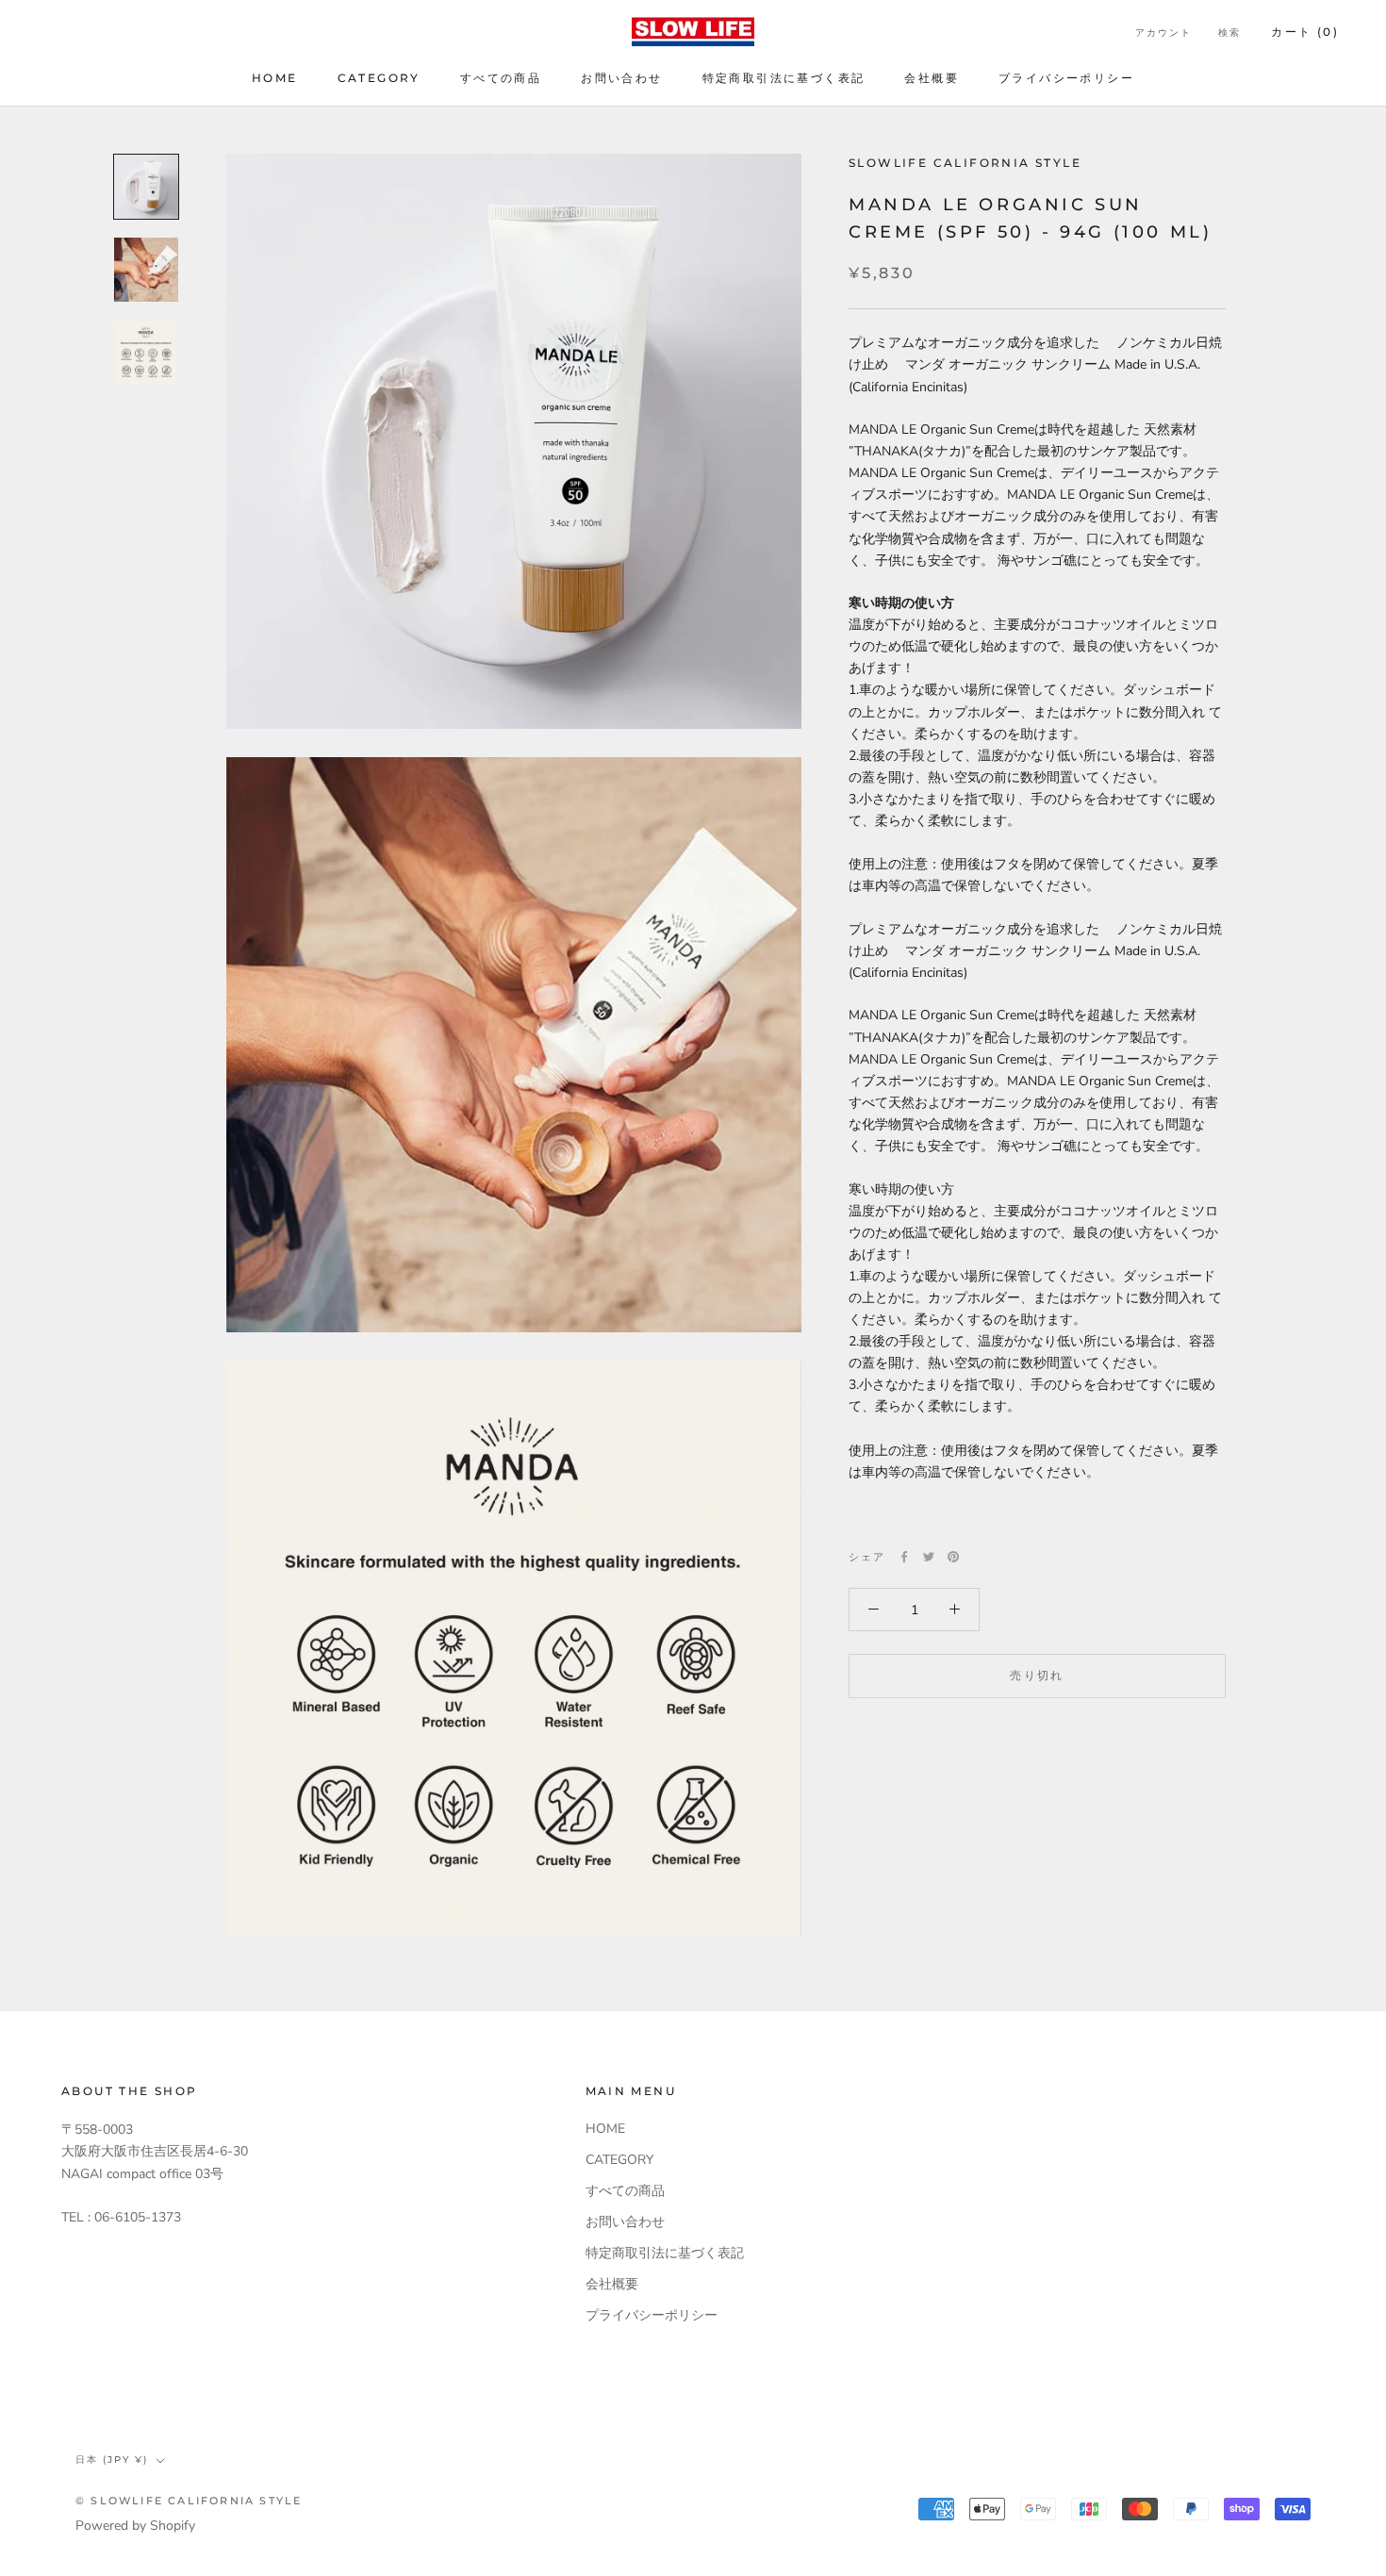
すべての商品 (501, 78)
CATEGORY (379, 78)
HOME (275, 78)
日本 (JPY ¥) (112, 2460)
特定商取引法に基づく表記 (784, 78)
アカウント (1163, 33)
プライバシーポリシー (1066, 78)
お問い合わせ (621, 78)
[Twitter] (929, 1557)
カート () (1305, 32)
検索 (1229, 33)
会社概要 (932, 78)
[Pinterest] (953, 1557)
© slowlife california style (189, 2501)
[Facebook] (904, 1557)
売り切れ (1037, 1674)
